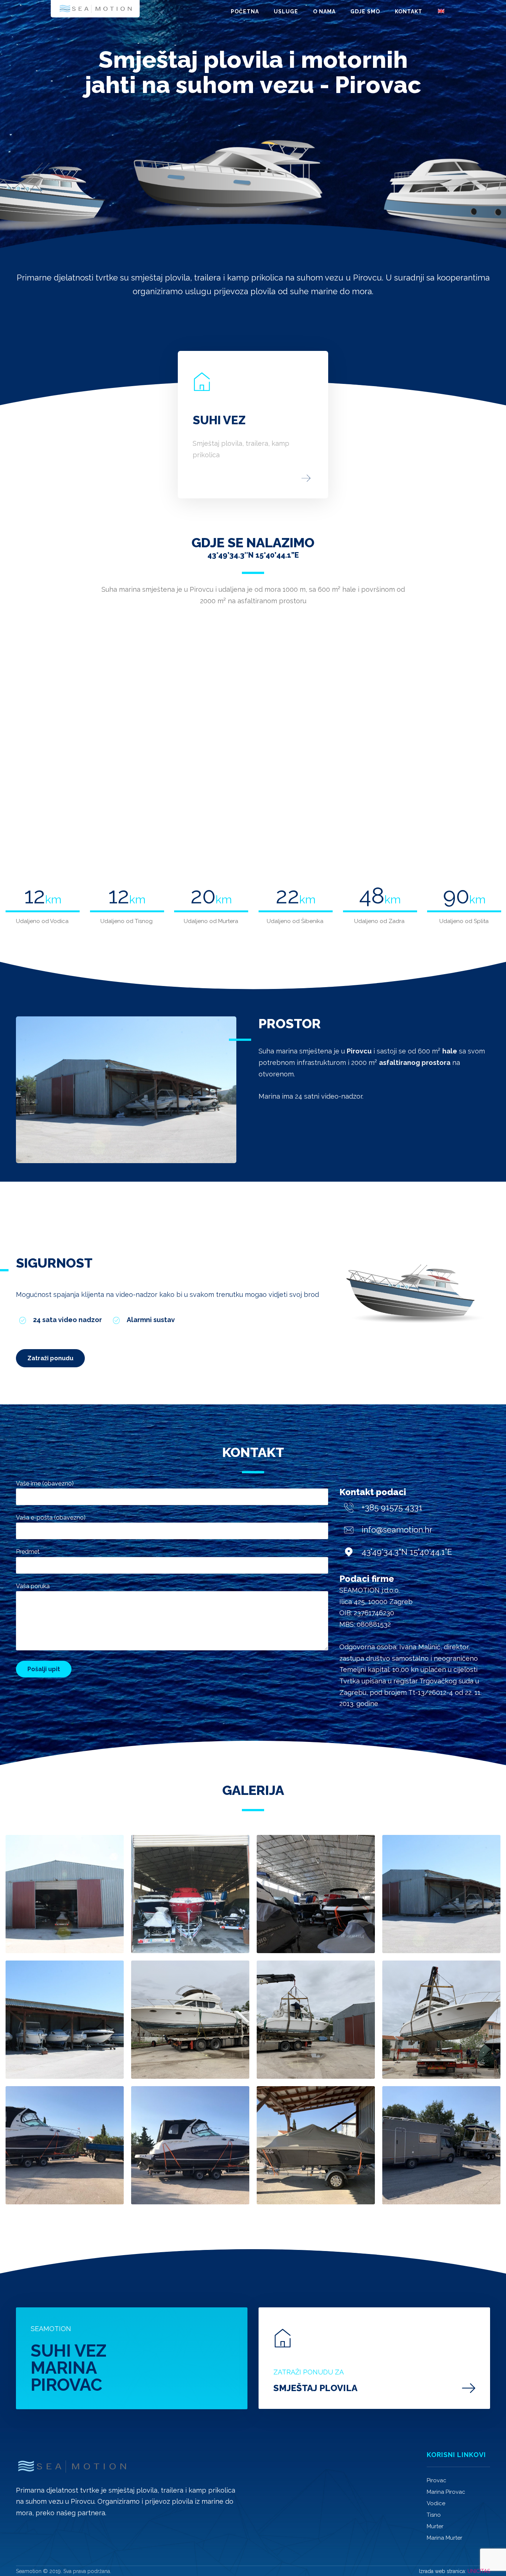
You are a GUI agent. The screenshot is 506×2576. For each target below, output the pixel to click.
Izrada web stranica (442, 2571)
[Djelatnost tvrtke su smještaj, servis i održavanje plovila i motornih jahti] (95, 9)
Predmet (28, 1552)
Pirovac (437, 2480)
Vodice (436, 2503)
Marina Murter (445, 2538)
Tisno (434, 2515)
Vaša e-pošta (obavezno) (51, 1518)
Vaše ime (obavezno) (45, 1483)
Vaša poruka (33, 1586)
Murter (435, 2526)
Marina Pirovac (446, 2492)
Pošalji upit (44, 1669)
